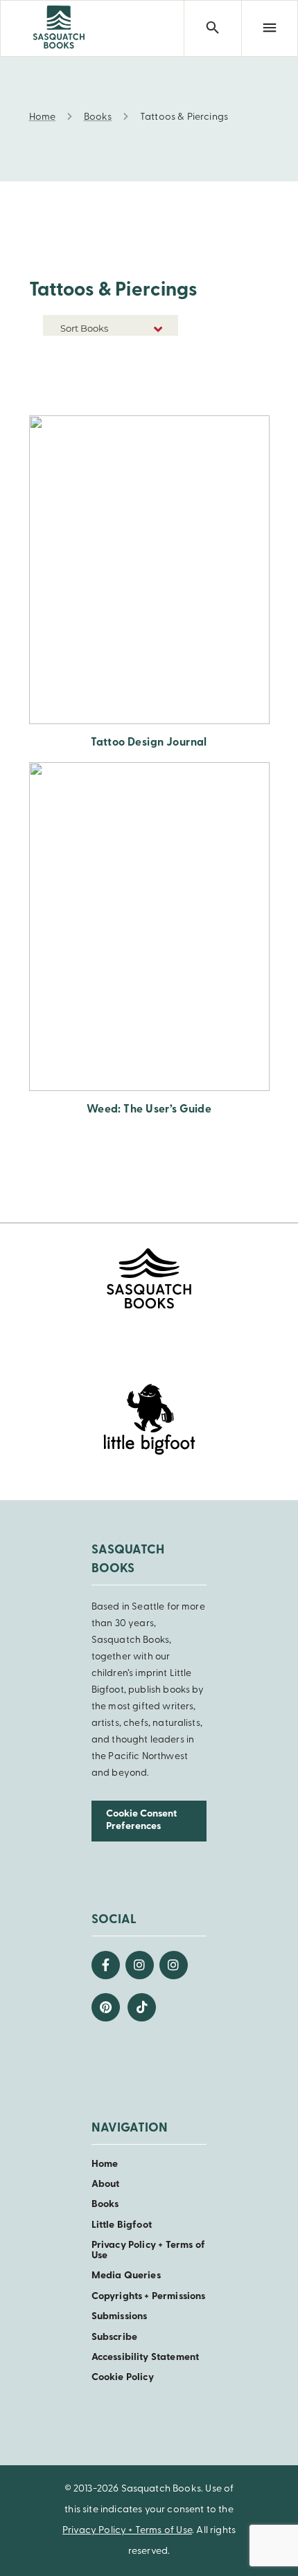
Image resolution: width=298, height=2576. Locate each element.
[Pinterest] (106, 2007)
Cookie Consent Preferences (141, 1821)
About (106, 2185)
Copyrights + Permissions (149, 2297)
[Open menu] (270, 28)
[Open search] (212, 28)
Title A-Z (156, 375)
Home (105, 2164)
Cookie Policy (123, 2378)
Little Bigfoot (122, 2225)
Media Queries (126, 2276)
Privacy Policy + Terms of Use (127, 2531)
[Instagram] (140, 1965)
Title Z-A (156, 396)
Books (105, 2205)
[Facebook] (106, 1965)
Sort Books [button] (85, 328)
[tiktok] (142, 2007)
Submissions (120, 2317)
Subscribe (114, 2338)
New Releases (146, 354)
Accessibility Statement (145, 2358)
